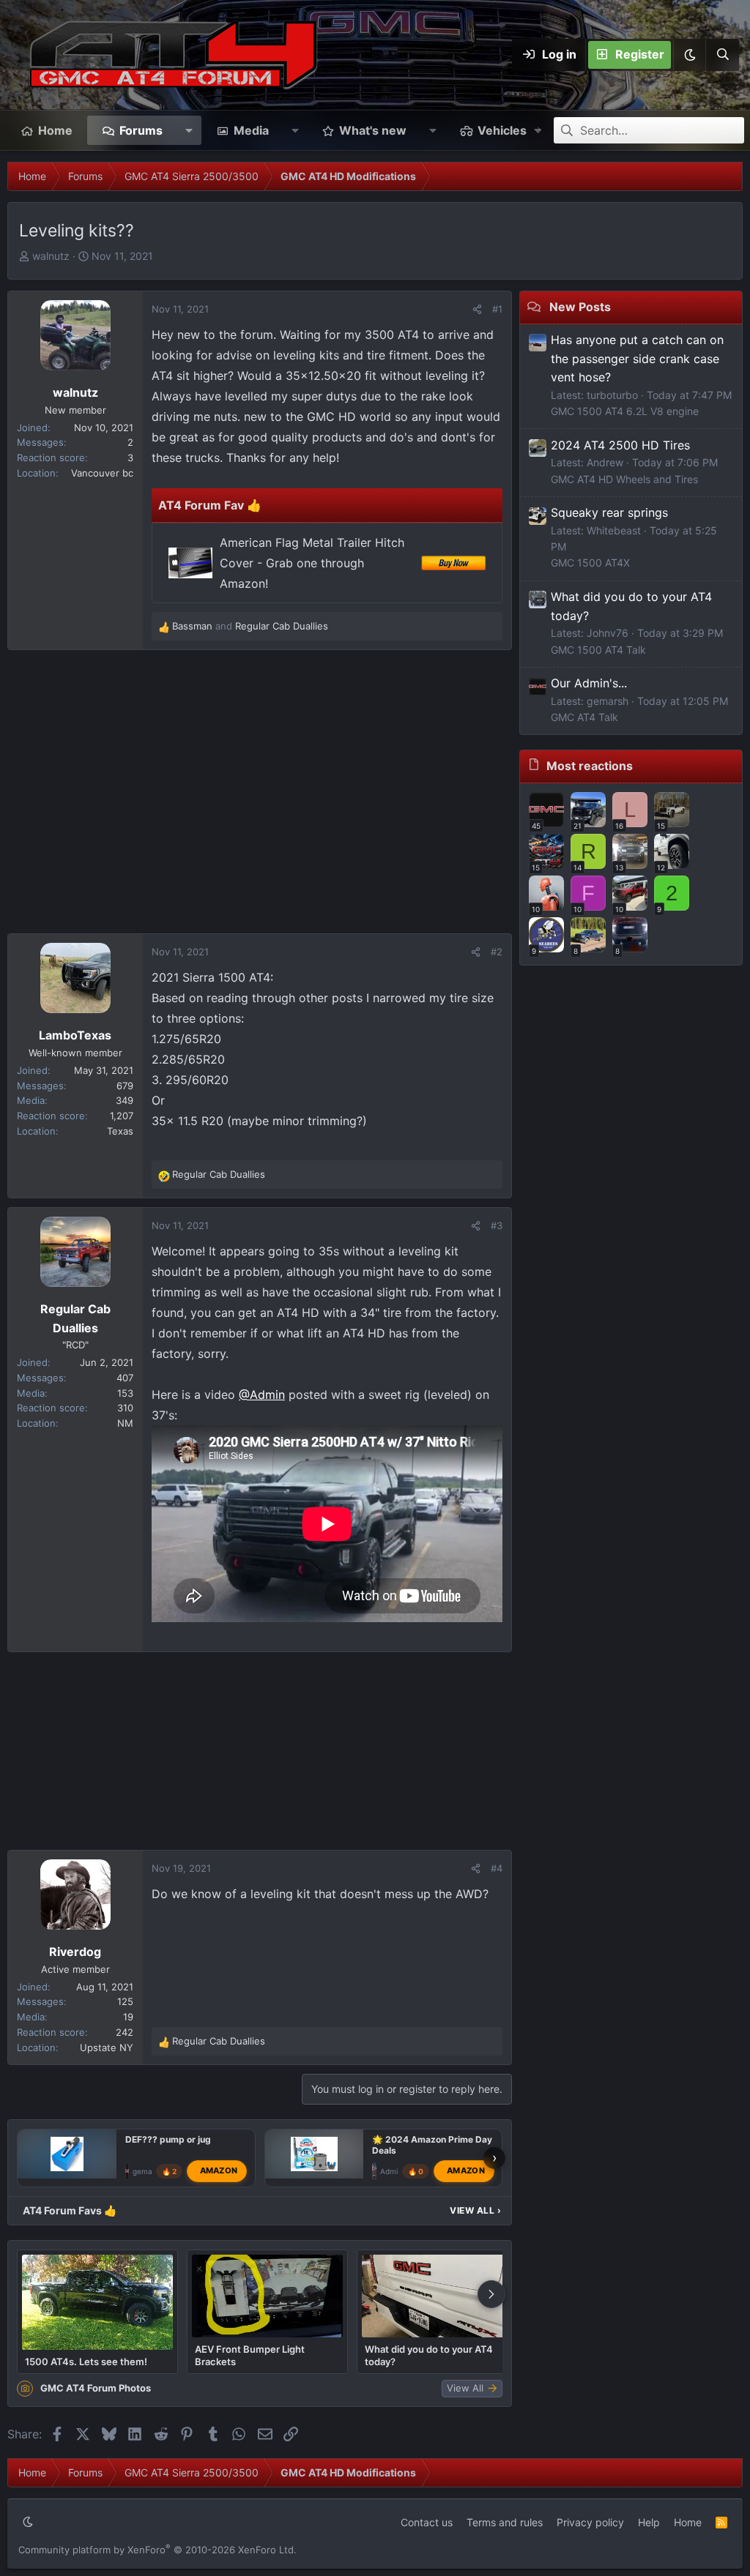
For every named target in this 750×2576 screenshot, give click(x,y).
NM (125, 1423)
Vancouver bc (102, 473)
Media (251, 130)
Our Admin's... (589, 683)
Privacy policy (590, 2522)
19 (128, 2017)
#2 (497, 952)
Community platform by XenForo (157, 2550)
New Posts (580, 307)
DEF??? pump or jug (168, 2139)
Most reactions (590, 766)
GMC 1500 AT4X (590, 563)
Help (649, 2522)
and (250, 626)
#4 (497, 1868)
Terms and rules (505, 2522)
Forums (141, 130)
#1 (497, 309)
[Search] (722, 55)
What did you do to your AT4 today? (429, 2355)
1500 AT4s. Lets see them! (86, 2362)
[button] (689, 55)
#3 (497, 1225)
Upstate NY (107, 2047)
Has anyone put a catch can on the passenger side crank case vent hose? (637, 358)
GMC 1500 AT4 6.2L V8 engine (625, 411)
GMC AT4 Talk (584, 717)
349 (125, 1100)
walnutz (51, 256)
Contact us (427, 2522)
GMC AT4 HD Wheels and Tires (624, 479)
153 (125, 1393)
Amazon (219, 2170)
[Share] (477, 309)
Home (55, 130)
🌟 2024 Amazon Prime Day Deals (432, 2145)
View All (475, 2210)
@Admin (262, 1395)
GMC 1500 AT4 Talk (598, 650)
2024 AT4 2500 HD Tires (620, 445)
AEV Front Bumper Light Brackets (250, 2355)
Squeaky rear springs (609, 512)
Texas (120, 1131)
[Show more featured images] (491, 2294)
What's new (373, 130)
